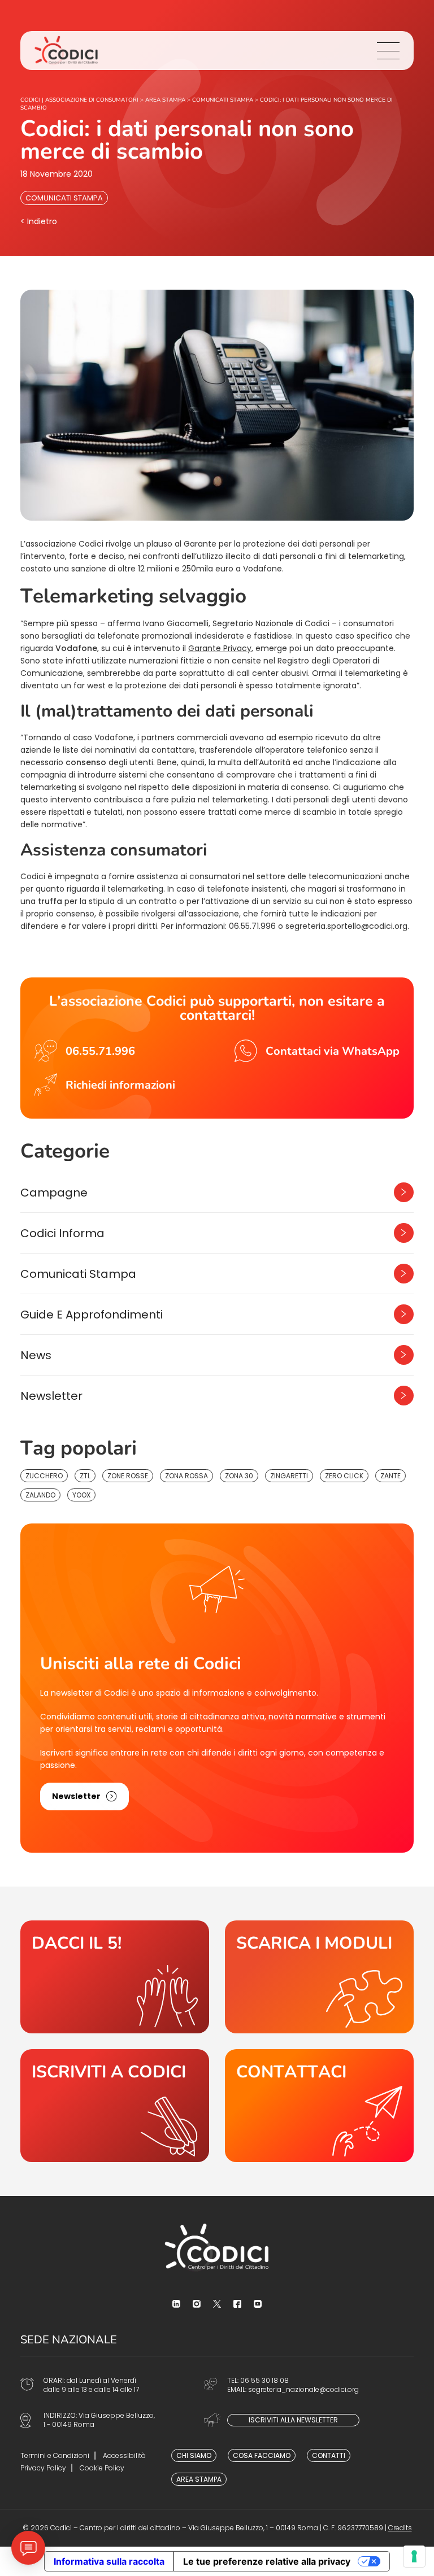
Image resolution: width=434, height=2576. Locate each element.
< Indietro (39, 221)
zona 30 (239, 1476)
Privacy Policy (43, 2468)
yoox (81, 1495)
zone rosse (128, 1476)
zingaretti (289, 1476)
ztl (85, 1476)
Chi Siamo (194, 2455)
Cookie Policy (102, 2468)
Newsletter (51, 1396)
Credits (400, 2528)
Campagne (54, 1193)
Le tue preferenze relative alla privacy (267, 2561)
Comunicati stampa (64, 198)
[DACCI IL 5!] (115, 1977)
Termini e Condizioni (55, 2455)
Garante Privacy (220, 648)
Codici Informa (62, 1233)
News (36, 1355)
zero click (344, 1476)
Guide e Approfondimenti (92, 1315)
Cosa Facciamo (262, 2455)
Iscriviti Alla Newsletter (293, 2420)
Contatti (329, 2455)
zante (390, 1476)
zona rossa (186, 1476)
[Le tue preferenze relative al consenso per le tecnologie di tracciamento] (414, 2556)
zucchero (44, 1476)
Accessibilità (124, 2455)
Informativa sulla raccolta (109, 2561)
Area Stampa (199, 2479)
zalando (40, 1495)
